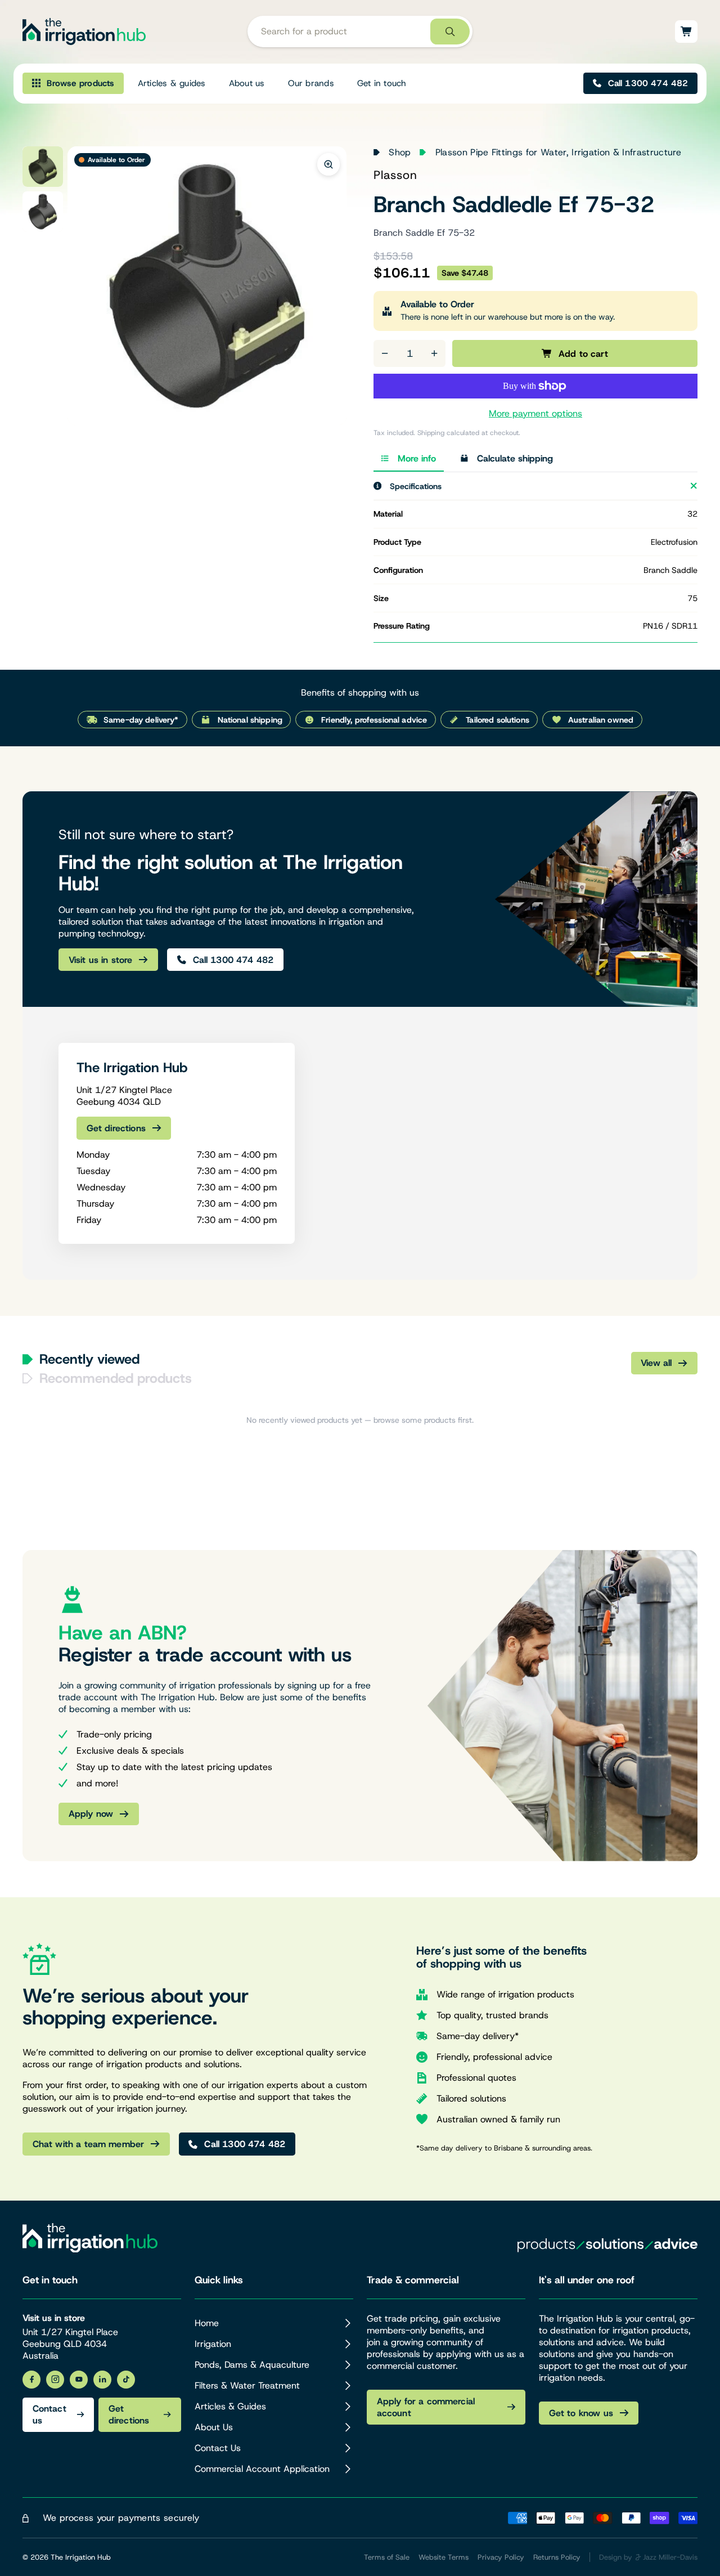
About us (247, 83)
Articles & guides (172, 83)
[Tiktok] (126, 2380)
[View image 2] (43, 212)
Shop (400, 152)
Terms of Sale (387, 2557)
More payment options (535, 413)
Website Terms (444, 2557)
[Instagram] (55, 2380)
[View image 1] (43, 167)
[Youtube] (79, 2380)
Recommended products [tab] (116, 1378)
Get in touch (382, 83)
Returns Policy (557, 2557)
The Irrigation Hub (81, 2557)
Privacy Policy (501, 2557)
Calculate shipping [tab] (515, 458)
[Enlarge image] (328, 164)
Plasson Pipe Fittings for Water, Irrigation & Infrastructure (558, 152)
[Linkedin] (102, 2380)
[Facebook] (31, 2380)
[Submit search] (450, 32)
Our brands (311, 83)
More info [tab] (417, 458)
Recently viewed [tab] (89, 1359)
